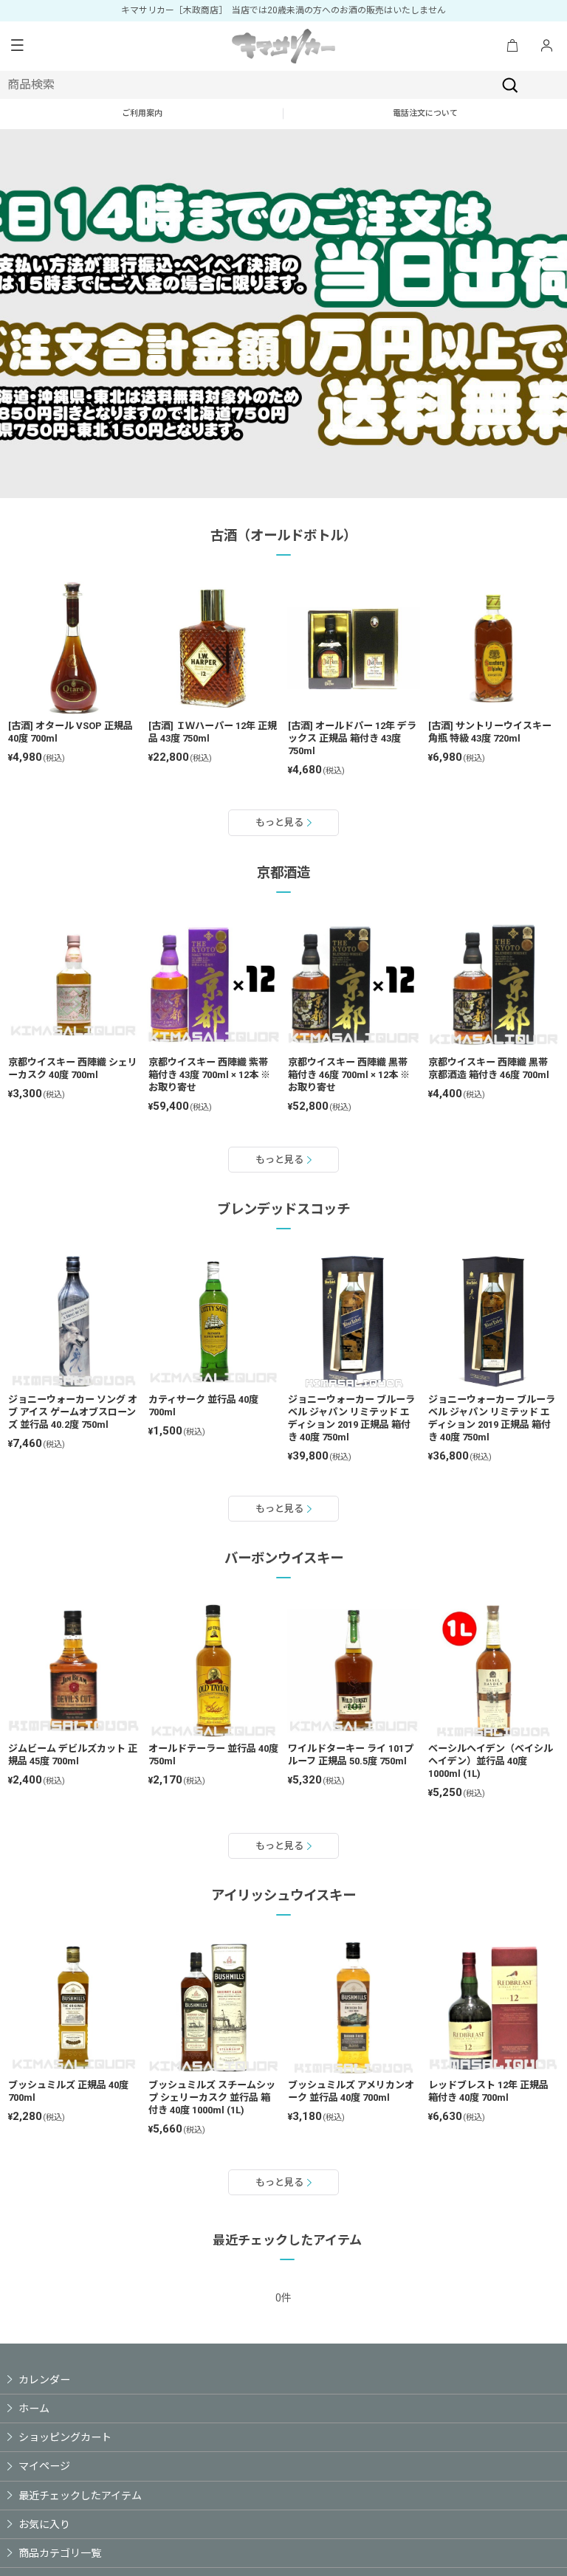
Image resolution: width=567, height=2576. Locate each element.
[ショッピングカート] (512, 46)
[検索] (510, 85)
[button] (17, 46)
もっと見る (279, 822)
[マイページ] (546, 46)
